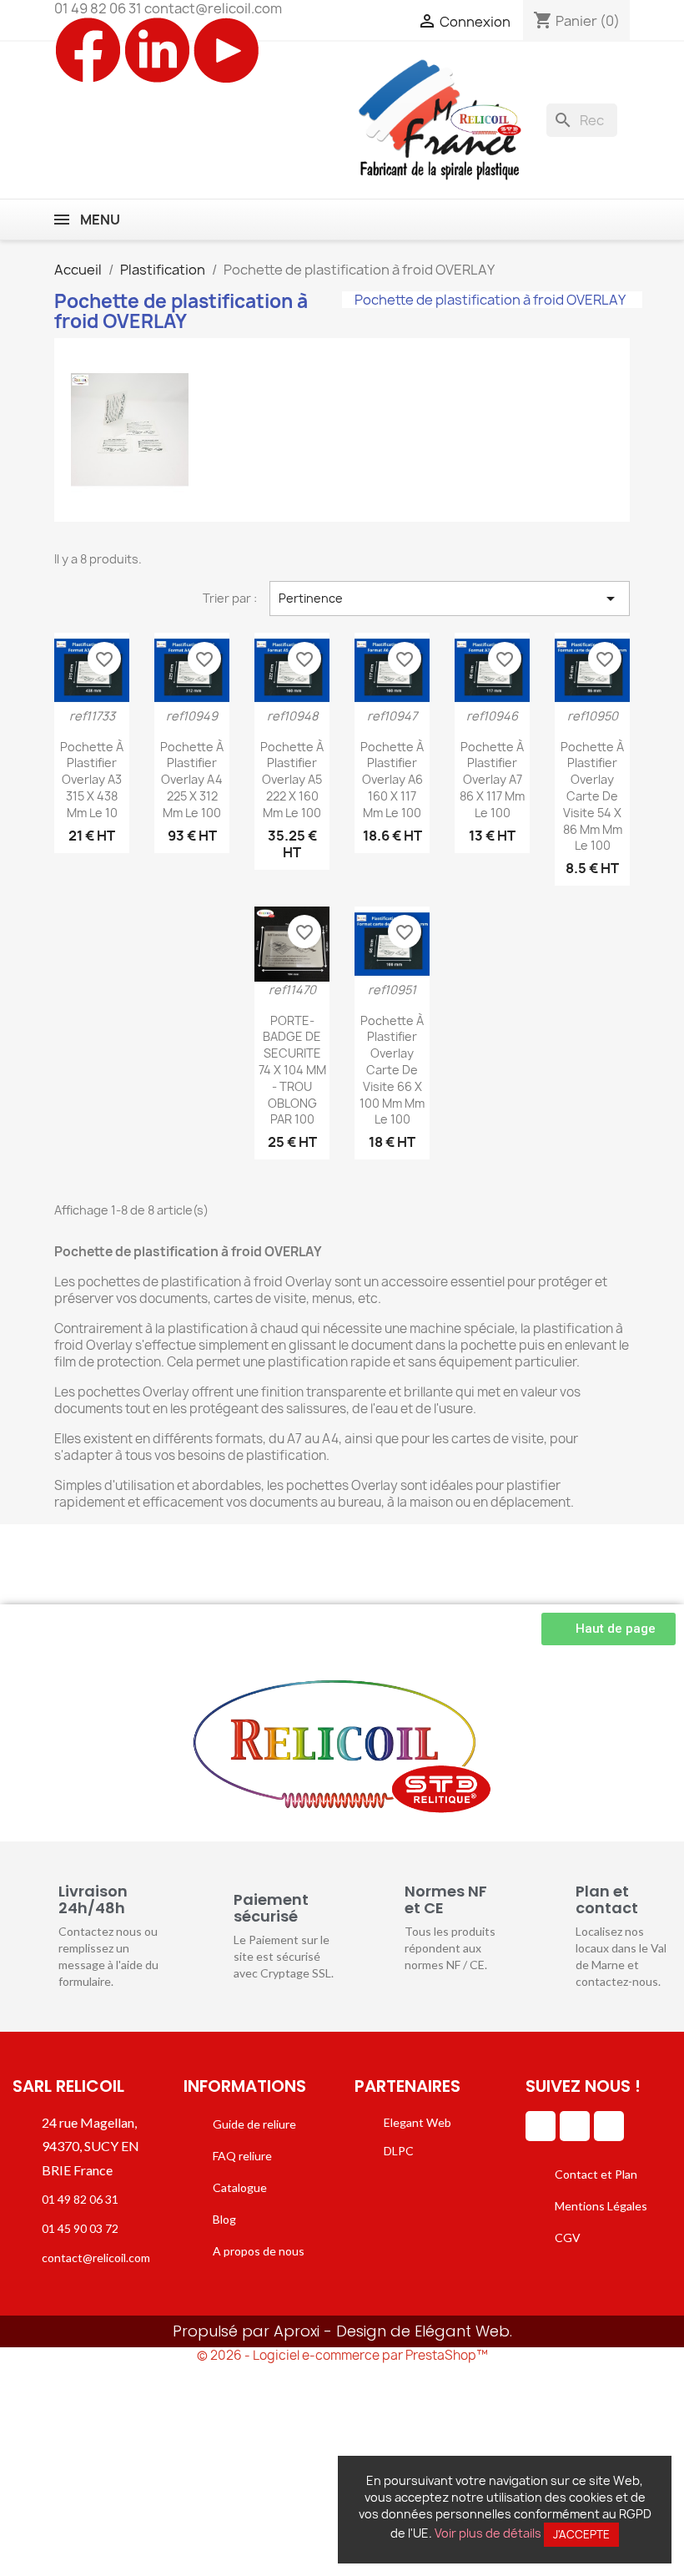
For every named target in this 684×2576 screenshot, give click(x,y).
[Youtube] (609, 2126)
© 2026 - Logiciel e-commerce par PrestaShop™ (342, 2355)
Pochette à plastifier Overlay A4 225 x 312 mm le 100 (192, 780)
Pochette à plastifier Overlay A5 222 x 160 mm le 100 (292, 780)
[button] (609, 1629)
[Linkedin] (541, 2126)
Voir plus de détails (488, 2533)
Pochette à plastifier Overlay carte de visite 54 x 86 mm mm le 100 (592, 796)
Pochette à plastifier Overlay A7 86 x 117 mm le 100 (492, 780)
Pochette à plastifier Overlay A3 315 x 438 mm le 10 (92, 780)
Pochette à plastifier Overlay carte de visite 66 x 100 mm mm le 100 (392, 1070)
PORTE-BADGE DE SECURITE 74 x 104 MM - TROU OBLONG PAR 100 (292, 1070)
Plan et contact (607, 1899)
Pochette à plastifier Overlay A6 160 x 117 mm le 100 (392, 780)
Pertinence (450, 599)
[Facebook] (575, 2126)
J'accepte (581, 2534)
